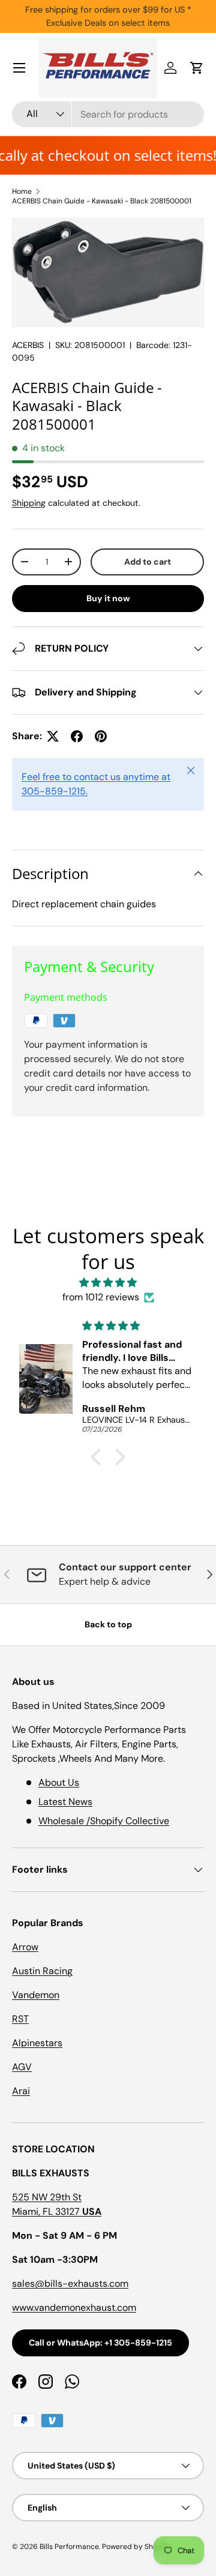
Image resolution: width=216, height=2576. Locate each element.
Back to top (108, 1624)
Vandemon (36, 1995)
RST (20, 2019)
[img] (108, 1283)
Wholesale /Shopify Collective (104, 1821)
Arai (21, 2091)
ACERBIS (28, 345)
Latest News (65, 1802)
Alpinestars (37, 2043)
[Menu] (19, 68)
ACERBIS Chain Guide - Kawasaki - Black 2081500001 (102, 201)
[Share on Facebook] (77, 736)
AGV (22, 2067)
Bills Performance (69, 2547)
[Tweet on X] (53, 736)
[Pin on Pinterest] (101, 736)
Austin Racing (42, 1971)
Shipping (29, 503)
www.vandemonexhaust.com (74, 2307)
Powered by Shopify (136, 2547)
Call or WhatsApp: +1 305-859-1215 (100, 2343)
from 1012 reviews (101, 1297)
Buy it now (108, 598)
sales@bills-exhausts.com (70, 2283)
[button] (197, 68)
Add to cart (148, 562)
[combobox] (108, 114)
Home (22, 191)
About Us (59, 1782)
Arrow (25, 1947)
